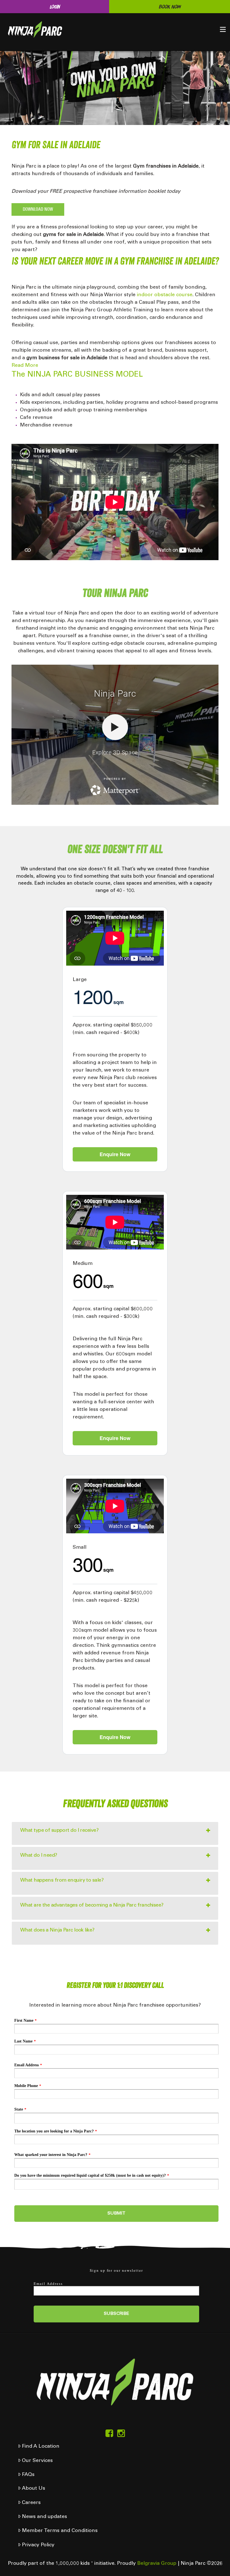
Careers (31, 2503)
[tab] (115, 1833)
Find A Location (41, 2447)
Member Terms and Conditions (60, 2531)
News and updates (44, 2517)
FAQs (28, 2475)
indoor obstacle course (165, 295)
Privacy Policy (38, 2545)
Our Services (37, 2461)
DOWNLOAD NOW (38, 209)
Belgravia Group (157, 2564)
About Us (34, 2489)
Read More (25, 366)
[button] (223, 29)
